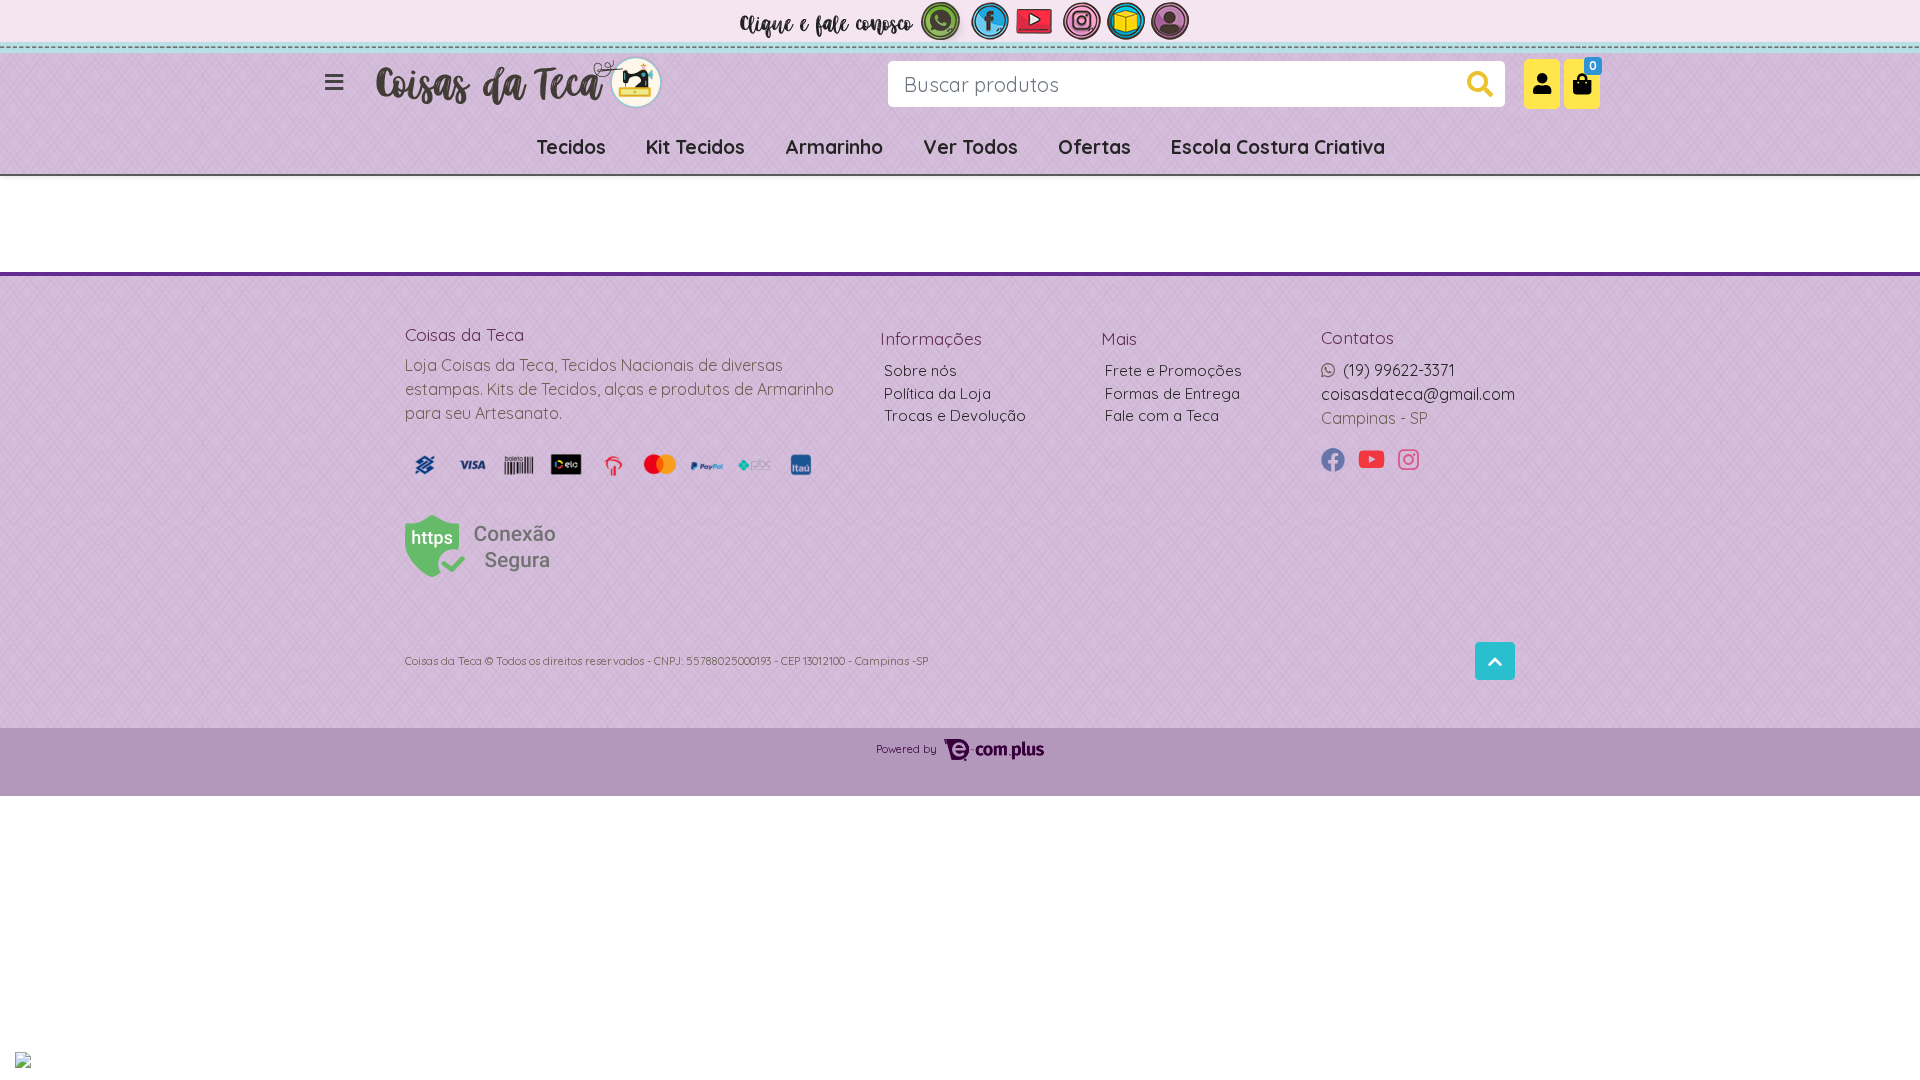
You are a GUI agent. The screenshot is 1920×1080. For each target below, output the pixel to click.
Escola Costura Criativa (1278, 147)
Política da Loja (937, 393)
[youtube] (1374, 460)
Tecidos (571, 147)
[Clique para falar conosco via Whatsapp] (850, 19)
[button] (1542, 83)
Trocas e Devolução (955, 415)
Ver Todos (970, 147)
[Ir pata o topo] (1495, 661)
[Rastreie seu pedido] (1126, 19)
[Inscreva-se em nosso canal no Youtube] (1036, 19)
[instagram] (1408, 460)
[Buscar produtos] (1480, 84)
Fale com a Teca (1162, 415)
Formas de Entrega (1172, 393)
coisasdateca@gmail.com (1418, 394)
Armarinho (834, 147)
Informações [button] (931, 338)
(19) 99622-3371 (1399, 370)
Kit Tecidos (695, 147)
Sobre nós (920, 370)
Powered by (908, 749)
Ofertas (1094, 147)
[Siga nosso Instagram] (1082, 19)
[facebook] (1335, 460)
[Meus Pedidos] (1170, 19)
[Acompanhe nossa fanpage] (990, 19)
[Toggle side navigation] (336, 83)
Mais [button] (1119, 338)
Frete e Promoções (1173, 370)
